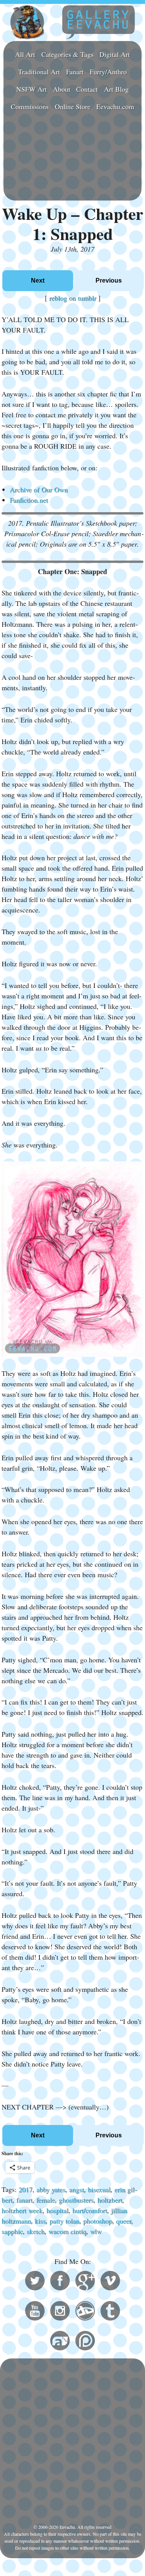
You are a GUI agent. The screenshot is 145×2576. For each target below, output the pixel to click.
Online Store (73, 106)
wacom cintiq (67, 2231)
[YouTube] (35, 2312)
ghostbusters (76, 2200)
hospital (57, 2210)
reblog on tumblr (73, 298)
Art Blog (116, 89)
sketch (36, 2231)
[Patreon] (85, 2342)
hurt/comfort (90, 2210)
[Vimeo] (110, 2282)
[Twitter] (35, 2282)
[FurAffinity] (60, 2342)
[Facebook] (60, 2282)
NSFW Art (32, 89)
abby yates (51, 2189)
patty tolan (64, 2221)
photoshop (98, 2221)
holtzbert (110, 2200)
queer (124, 2221)
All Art (25, 54)
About (62, 89)
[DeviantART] (85, 2312)
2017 (26, 2189)
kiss (40, 2221)
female (46, 2200)
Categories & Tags (67, 54)
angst (77, 2189)
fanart (24, 2200)
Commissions (30, 106)
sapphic (12, 2231)
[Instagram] (60, 2312)
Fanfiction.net (29, 500)
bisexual (99, 2189)
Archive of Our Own (39, 489)
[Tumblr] (110, 2312)
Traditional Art (39, 72)
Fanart (75, 72)
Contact (87, 89)
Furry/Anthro (108, 72)
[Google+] (85, 2282)
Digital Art (115, 54)
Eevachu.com (115, 106)
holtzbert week (22, 2210)
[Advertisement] (72, 157)
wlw (96, 2231)
